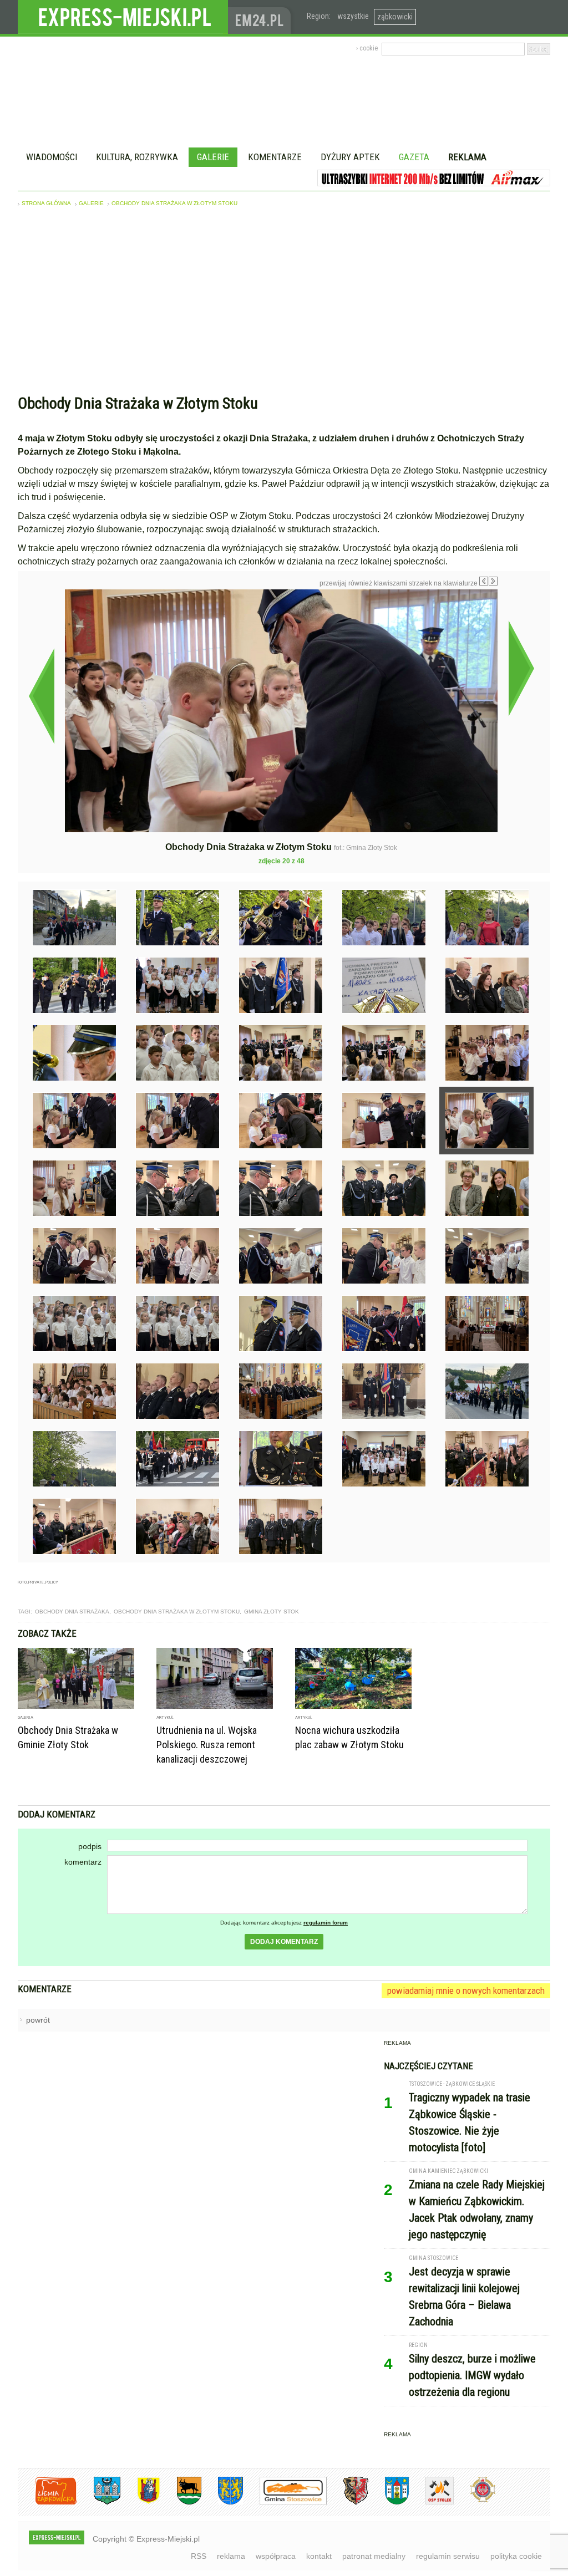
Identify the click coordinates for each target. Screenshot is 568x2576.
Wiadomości (52, 157)
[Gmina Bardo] (140, 2503)
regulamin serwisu (448, 2556)
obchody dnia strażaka (72, 1612)
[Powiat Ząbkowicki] (47, 2503)
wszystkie (353, 16)
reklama (231, 2556)
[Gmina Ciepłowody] (181, 2503)
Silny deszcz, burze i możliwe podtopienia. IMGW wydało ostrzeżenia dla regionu (472, 2375)
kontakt (319, 2556)
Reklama (467, 157)
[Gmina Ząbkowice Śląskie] (99, 2503)
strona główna (46, 203)
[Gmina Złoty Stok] (348, 2503)
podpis (90, 1846)
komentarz (83, 1862)
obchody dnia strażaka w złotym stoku (177, 1612)
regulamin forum (326, 1923)
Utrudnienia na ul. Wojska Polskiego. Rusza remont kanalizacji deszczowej (207, 1745)
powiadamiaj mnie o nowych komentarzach (466, 1990)
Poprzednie (41, 696)
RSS (199, 2556)
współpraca (276, 2556)
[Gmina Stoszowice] (285, 2503)
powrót (38, 2020)
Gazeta (414, 157)
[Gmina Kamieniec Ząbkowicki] (222, 2503)
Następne (521, 668)
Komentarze (275, 157)
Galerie (213, 157)
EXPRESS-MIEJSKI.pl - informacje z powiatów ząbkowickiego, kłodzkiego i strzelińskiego (123, 17)
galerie (91, 203)
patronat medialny (374, 2556)
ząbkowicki (395, 17)
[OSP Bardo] (475, 2501)
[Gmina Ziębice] (389, 2503)
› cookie (367, 48)
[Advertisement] (284, 303)
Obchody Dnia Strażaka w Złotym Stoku (174, 203)
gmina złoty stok (272, 1612)
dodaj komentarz (284, 1942)
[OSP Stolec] (431, 2503)
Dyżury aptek (350, 157)
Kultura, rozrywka (137, 157)
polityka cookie (516, 2556)
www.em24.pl (262, 17)
